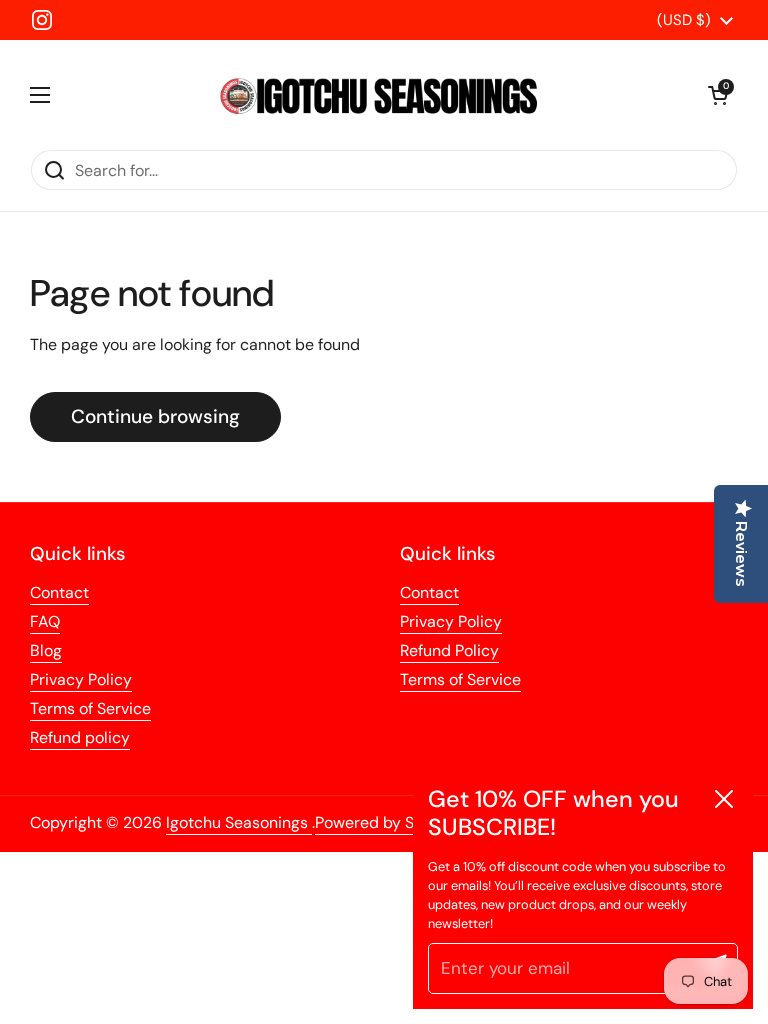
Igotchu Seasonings (239, 822)
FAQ (45, 621)
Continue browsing (155, 416)
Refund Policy (449, 650)
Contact (59, 592)
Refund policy (80, 737)
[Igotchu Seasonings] (379, 94)
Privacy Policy (81, 679)
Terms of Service (90, 708)
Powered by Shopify (387, 822)
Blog (46, 650)
